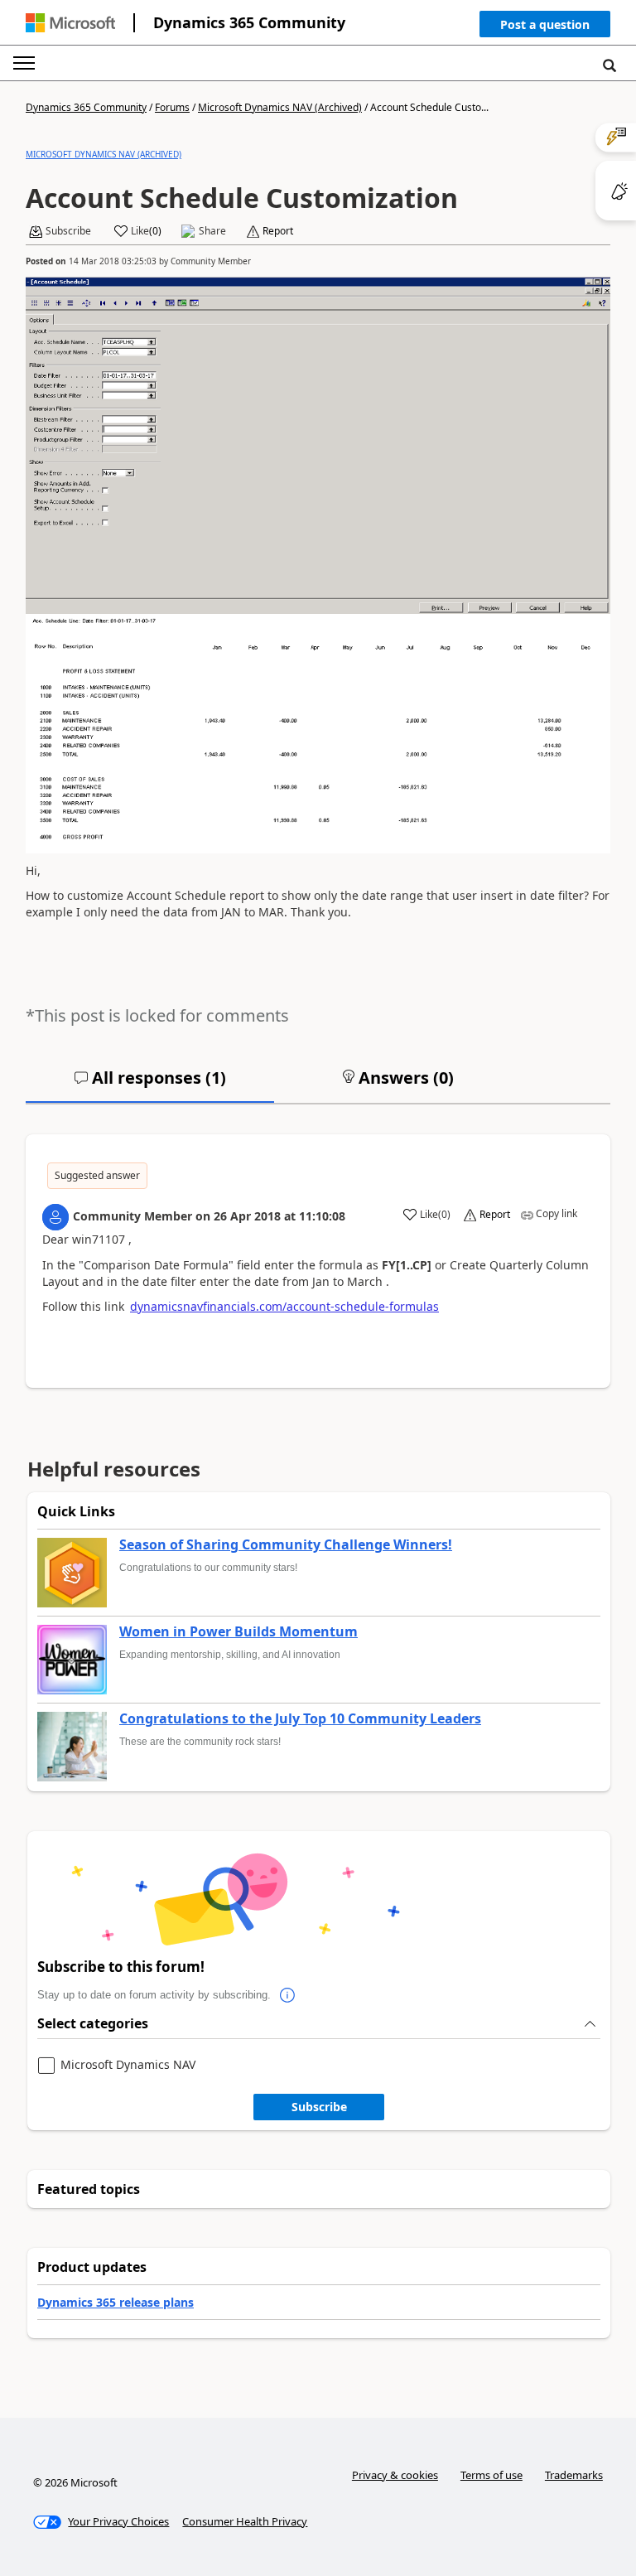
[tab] (150, 1085)
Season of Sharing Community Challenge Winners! (286, 1545)
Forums (172, 107)
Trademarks (574, 2475)
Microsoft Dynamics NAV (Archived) (280, 107)
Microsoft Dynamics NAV (128, 2065)
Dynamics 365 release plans (116, 2302)
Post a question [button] (545, 24)
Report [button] (278, 231)
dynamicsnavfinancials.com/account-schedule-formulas (284, 1306)
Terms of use (491, 2475)
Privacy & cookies (395, 2475)
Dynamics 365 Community (249, 22)
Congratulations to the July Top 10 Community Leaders (300, 1719)
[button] (545, 28)
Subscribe (319, 2107)
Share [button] (212, 231)
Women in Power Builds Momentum (238, 1632)
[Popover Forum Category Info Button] (287, 1995)
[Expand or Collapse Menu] (24, 63)
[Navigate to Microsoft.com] (70, 23)
